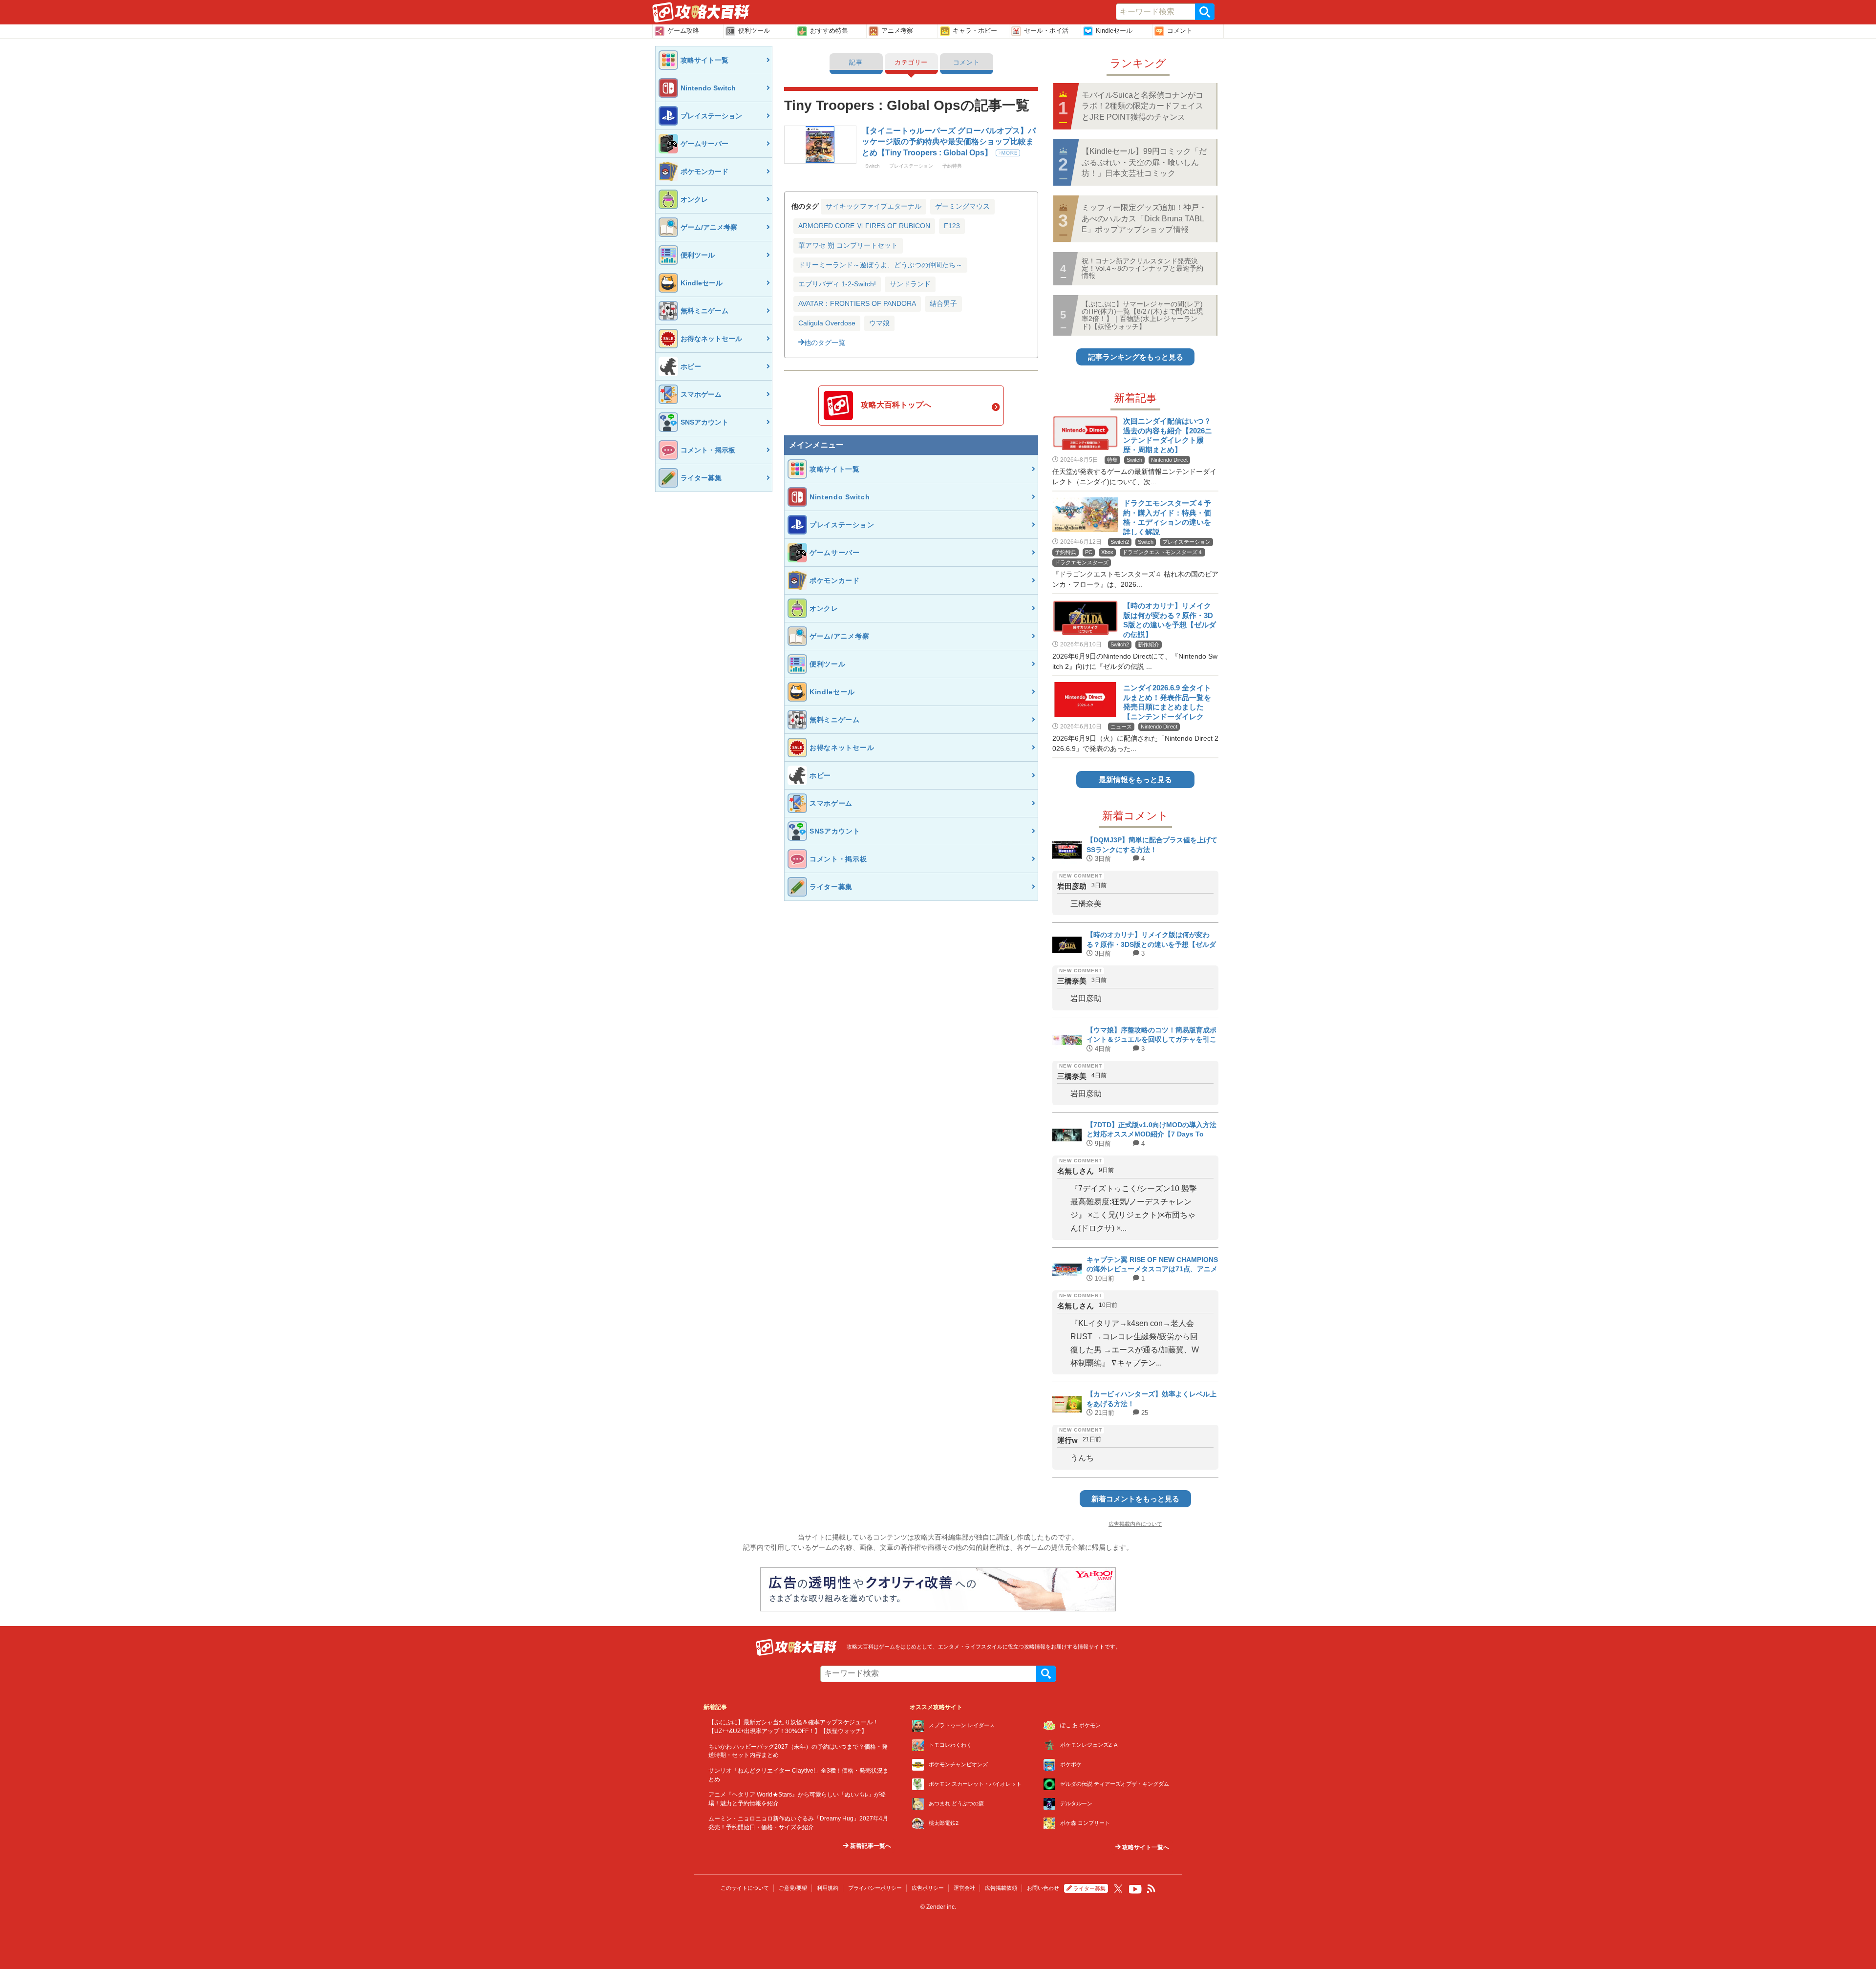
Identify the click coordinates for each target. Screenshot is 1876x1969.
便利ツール (754, 31)
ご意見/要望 (793, 1888)
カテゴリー (911, 62)
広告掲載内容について (1135, 1524)
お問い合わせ (1043, 1888)
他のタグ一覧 (825, 342)
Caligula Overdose (827, 323)
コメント (1180, 31)
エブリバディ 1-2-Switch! (837, 284)
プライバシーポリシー (875, 1888)
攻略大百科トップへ (896, 405)
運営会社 (964, 1888)
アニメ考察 (897, 31)
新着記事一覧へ (870, 1846)
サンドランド (910, 284)
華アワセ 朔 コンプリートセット (848, 245)
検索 (1205, 12)
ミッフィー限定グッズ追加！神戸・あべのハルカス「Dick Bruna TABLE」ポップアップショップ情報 (1144, 218)
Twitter (1118, 1889)
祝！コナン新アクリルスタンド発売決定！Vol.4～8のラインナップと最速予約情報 (1142, 268)
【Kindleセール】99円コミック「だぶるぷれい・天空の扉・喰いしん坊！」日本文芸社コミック (1144, 162)
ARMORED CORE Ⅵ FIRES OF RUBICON (864, 226)
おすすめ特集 (829, 31)
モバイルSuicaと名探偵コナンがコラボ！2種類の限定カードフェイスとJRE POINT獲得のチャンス (1142, 106)
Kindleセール (1114, 31)
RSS (1151, 1889)
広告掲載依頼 (1001, 1888)
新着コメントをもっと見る (1135, 1499)
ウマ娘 (879, 323)
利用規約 (828, 1888)
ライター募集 (1089, 1888)
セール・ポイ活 (1046, 31)
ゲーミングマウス (962, 206)
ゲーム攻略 (683, 31)
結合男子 (943, 303)
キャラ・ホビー (975, 31)
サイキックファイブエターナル (874, 206)
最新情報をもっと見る (1135, 780)
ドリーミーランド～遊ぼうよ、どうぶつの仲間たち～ (880, 265)
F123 (952, 226)
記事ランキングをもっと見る (1136, 357)
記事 (856, 62)
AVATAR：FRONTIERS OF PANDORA (857, 303)
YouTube (1135, 1889)
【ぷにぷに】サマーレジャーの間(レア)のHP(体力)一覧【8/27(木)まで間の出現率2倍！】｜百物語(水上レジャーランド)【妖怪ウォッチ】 (1142, 315)
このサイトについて (745, 1888)
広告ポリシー (928, 1888)
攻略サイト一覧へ (1145, 1847)
